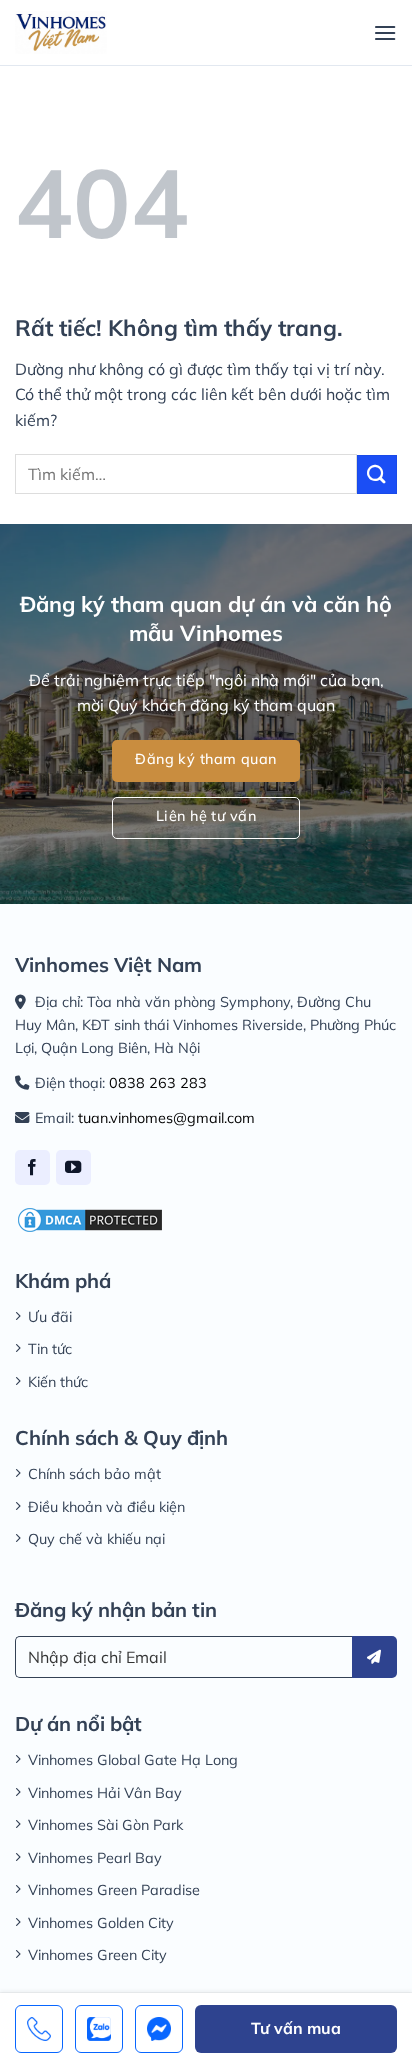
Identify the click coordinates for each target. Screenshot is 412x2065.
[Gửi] (377, 474)
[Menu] (385, 32)
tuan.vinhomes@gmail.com (166, 1118)
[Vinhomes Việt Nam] (61, 32)
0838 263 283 (158, 1083)
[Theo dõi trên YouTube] (73, 1167)
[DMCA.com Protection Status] (90, 1218)
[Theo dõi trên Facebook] (32, 1167)
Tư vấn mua (296, 2028)
